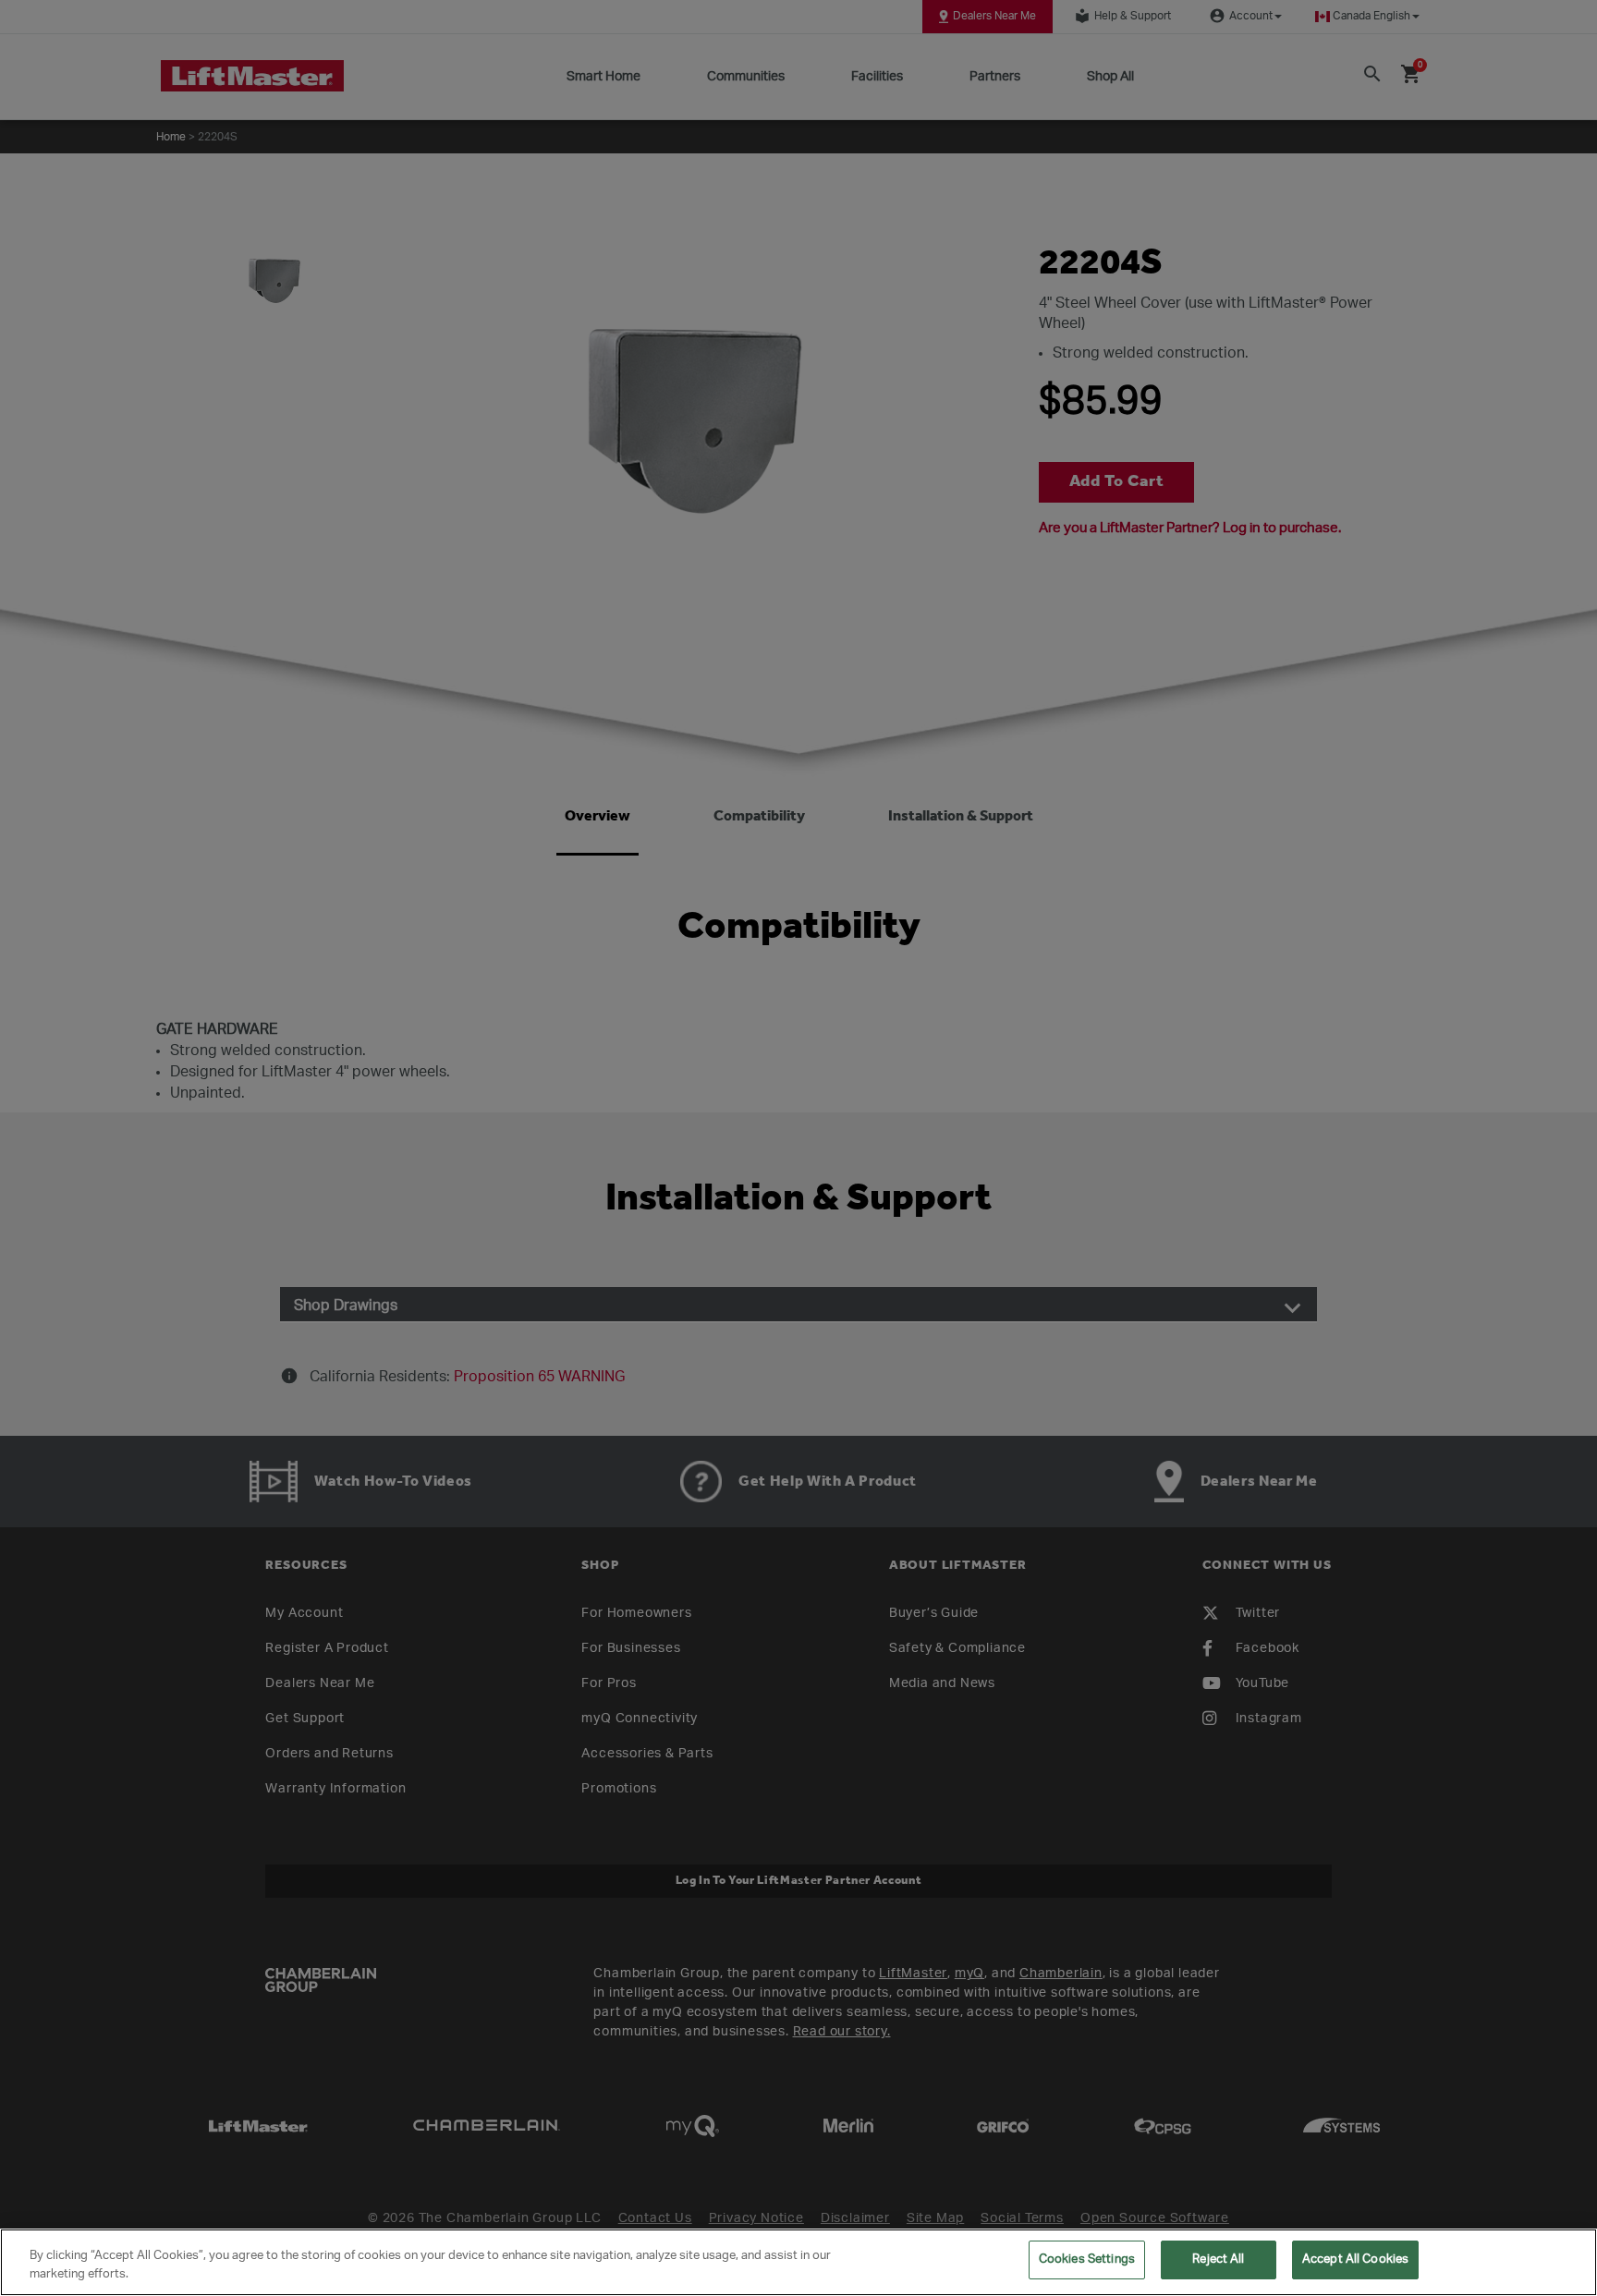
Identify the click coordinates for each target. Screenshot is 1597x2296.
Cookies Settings (1087, 2260)
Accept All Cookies (1355, 2260)
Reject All (1218, 2260)
